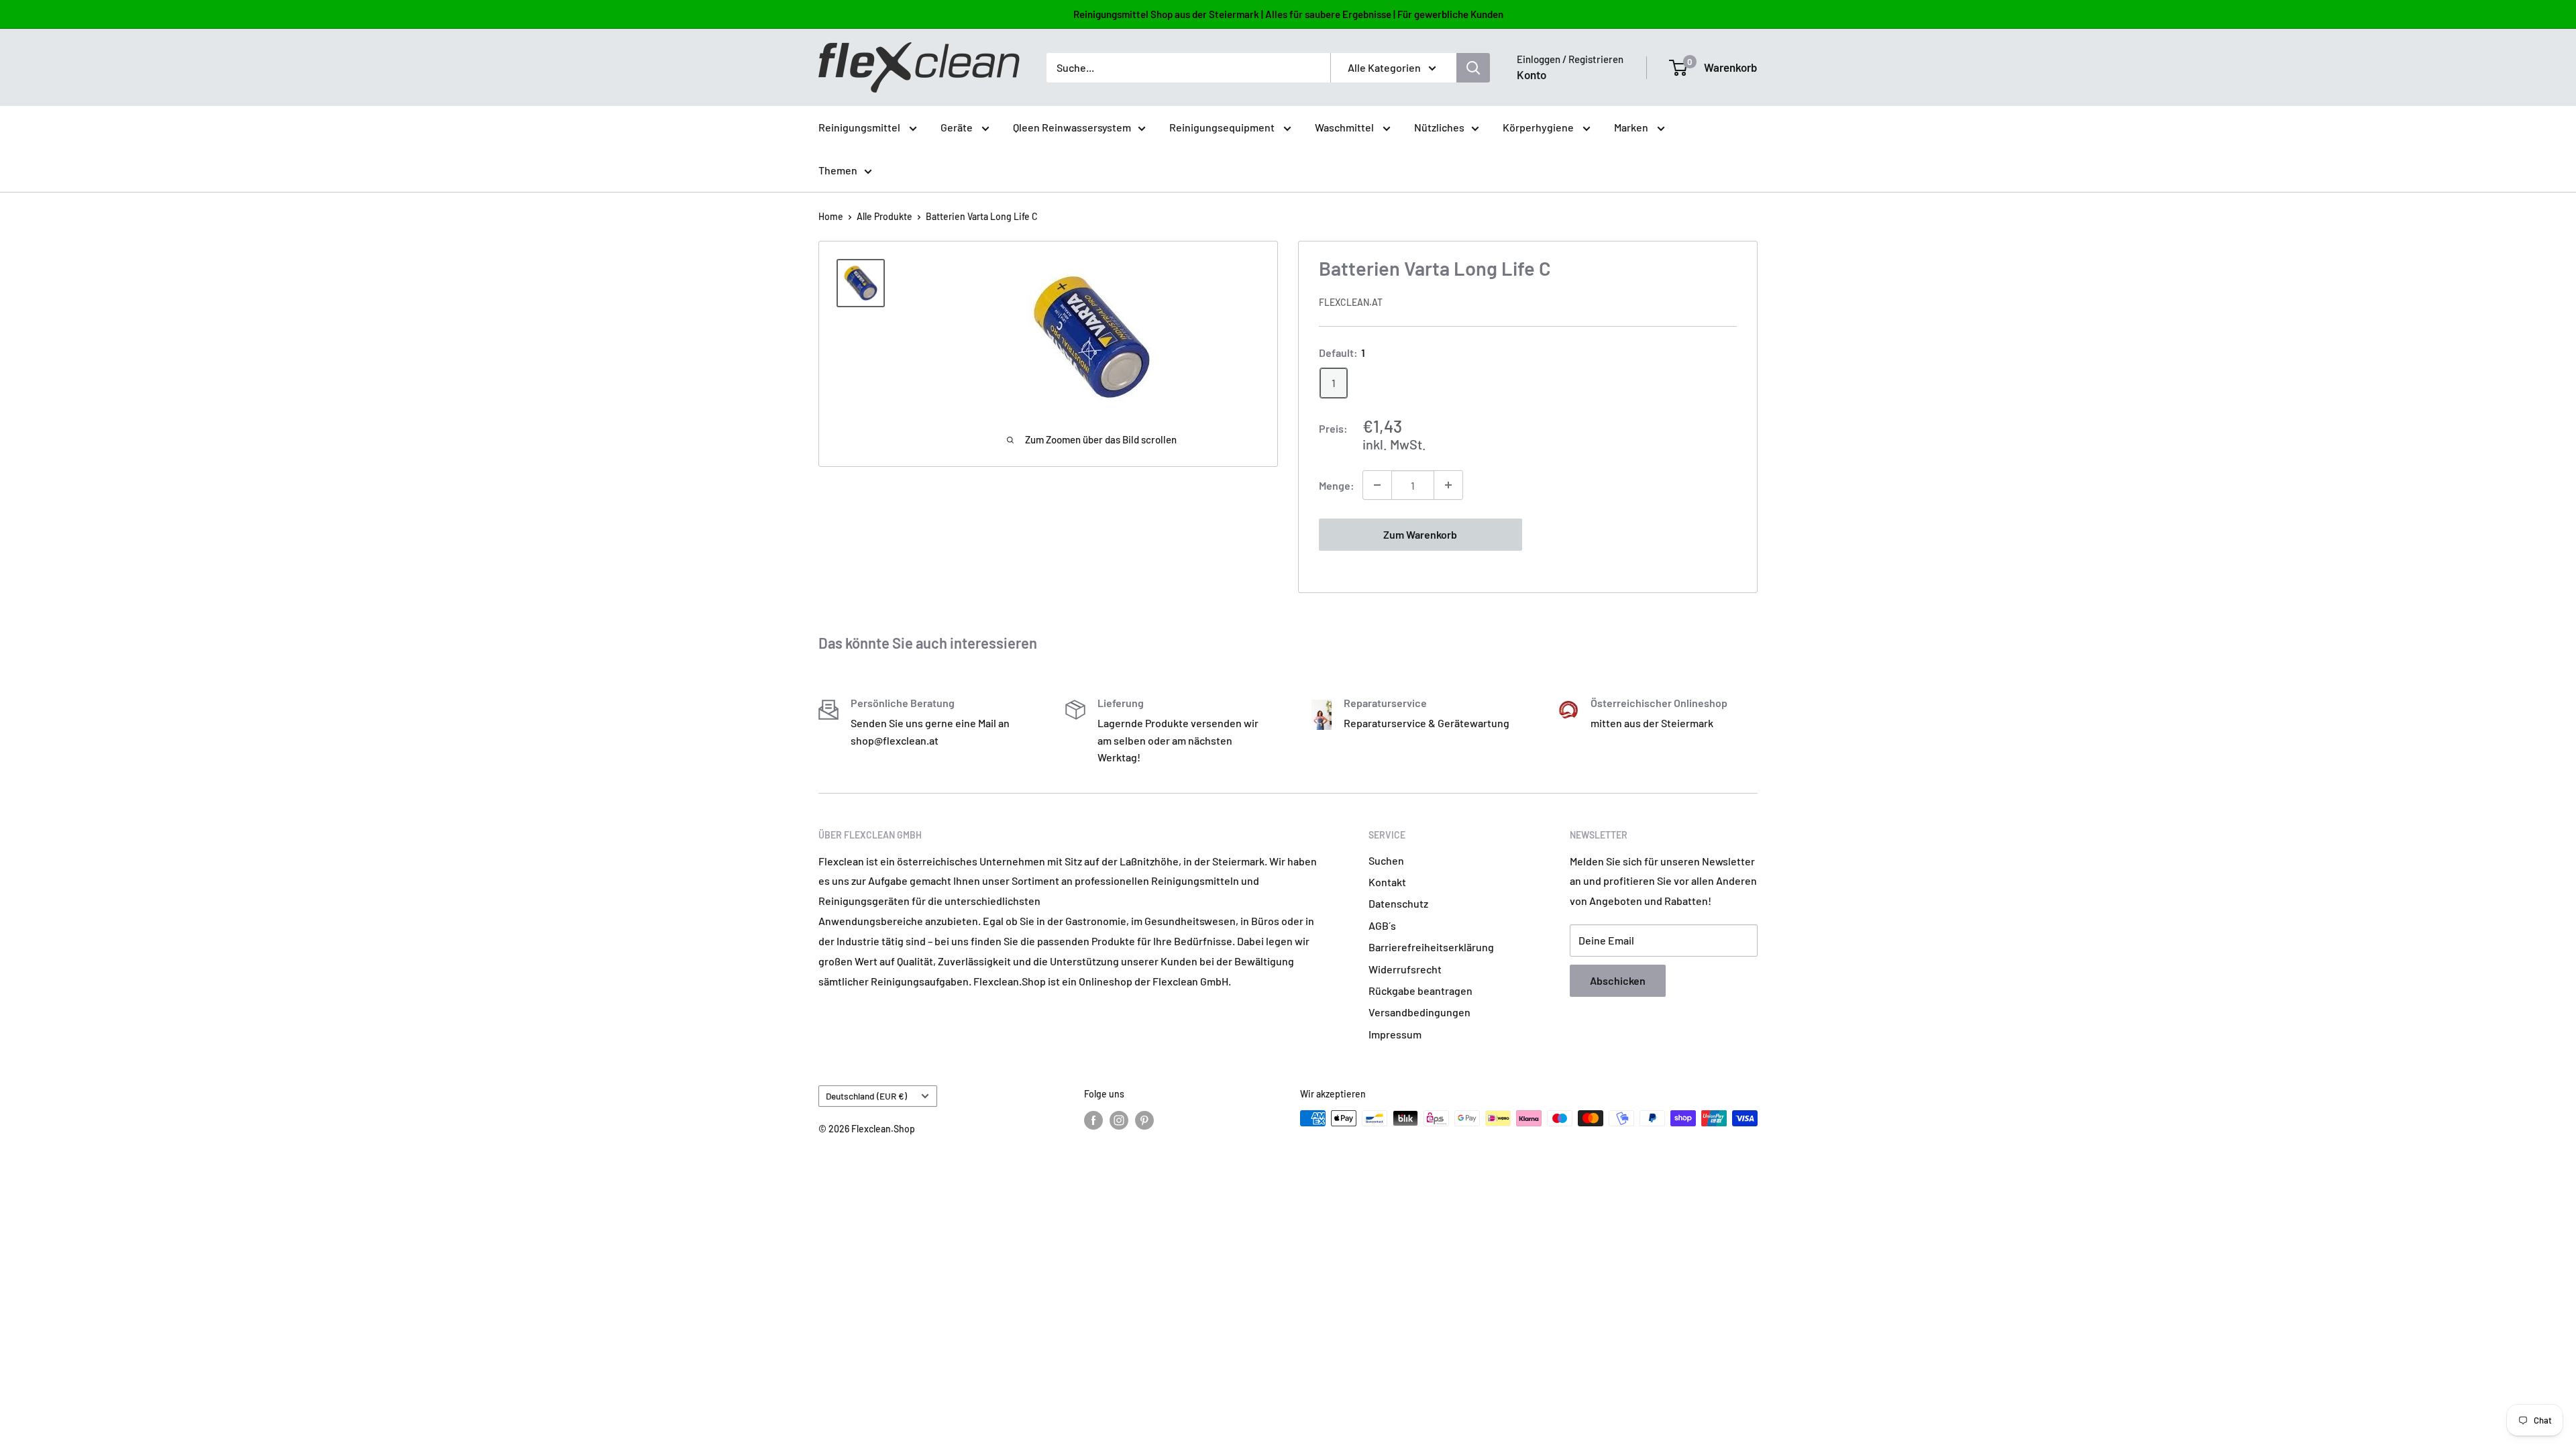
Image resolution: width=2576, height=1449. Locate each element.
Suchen (1386, 860)
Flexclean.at (1351, 302)
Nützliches (1439, 127)
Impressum (1395, 1034)
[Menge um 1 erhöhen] (1448, 485)
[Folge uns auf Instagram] (1119, 1120)
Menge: (1337, 485)
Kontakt (1387, 882)
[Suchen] (1473, 68)
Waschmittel (1345, 127)
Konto (1532, 74)
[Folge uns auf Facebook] (1093, 1120)
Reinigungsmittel (860, 127)
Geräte (958, 127)
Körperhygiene (1539, 127)
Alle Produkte (884, 216)
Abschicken (1618, 980)
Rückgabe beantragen (1420, 990)
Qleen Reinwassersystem (1072, 127)
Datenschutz (1398, 903)
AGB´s (1382, 925)
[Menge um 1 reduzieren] (1377, 485)
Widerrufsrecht (1405, 969)
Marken (1632, 127)
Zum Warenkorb (1420, 534)
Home (831, 216)
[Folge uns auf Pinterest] (1144, 1120)
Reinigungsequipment (1223, 127)
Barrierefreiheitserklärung (1431, 947)
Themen (838, 170)
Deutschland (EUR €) (866, 1096)
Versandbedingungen (1419, 1012)
